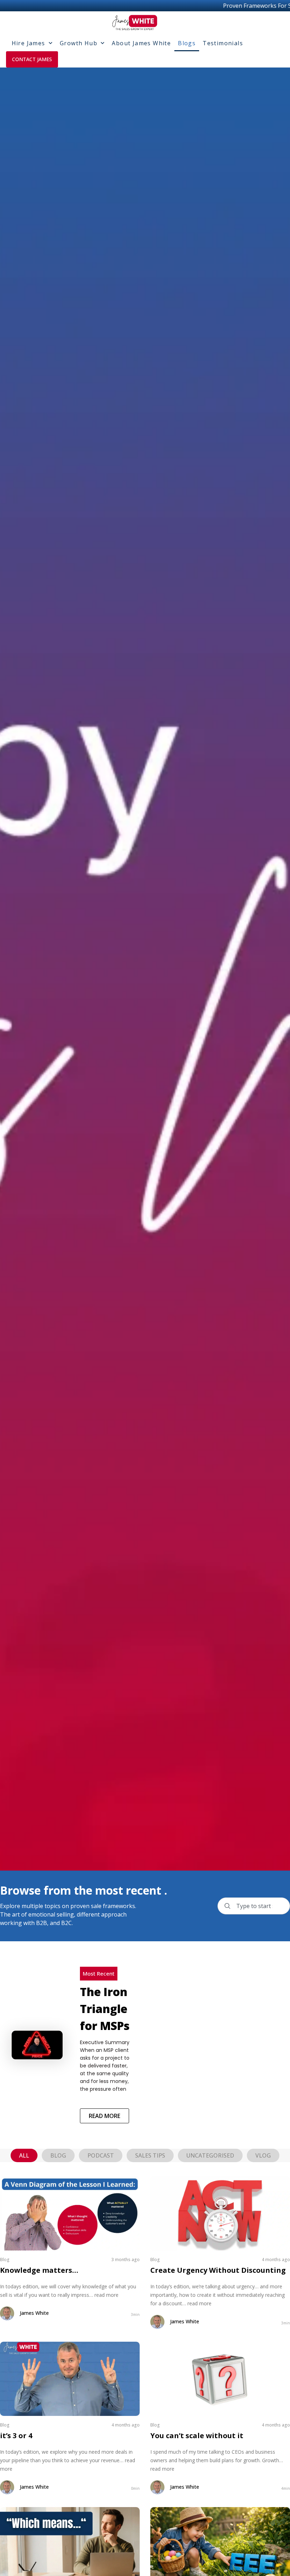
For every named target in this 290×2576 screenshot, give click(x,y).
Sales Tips (150, 2155)
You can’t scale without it (197, 2436)
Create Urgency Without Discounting (218, 2270)
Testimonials (223, 43)
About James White (141, 43)
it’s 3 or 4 (16, 2436)
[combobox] (254, 1906)
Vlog (263, 2155)
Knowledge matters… (39, 2270)
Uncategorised (210, 2155)
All (24, 2155)
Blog (58, 2155)
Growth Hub (79, 43)
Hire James (28, 43)
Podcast (101, 2155)
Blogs (187, 43)
